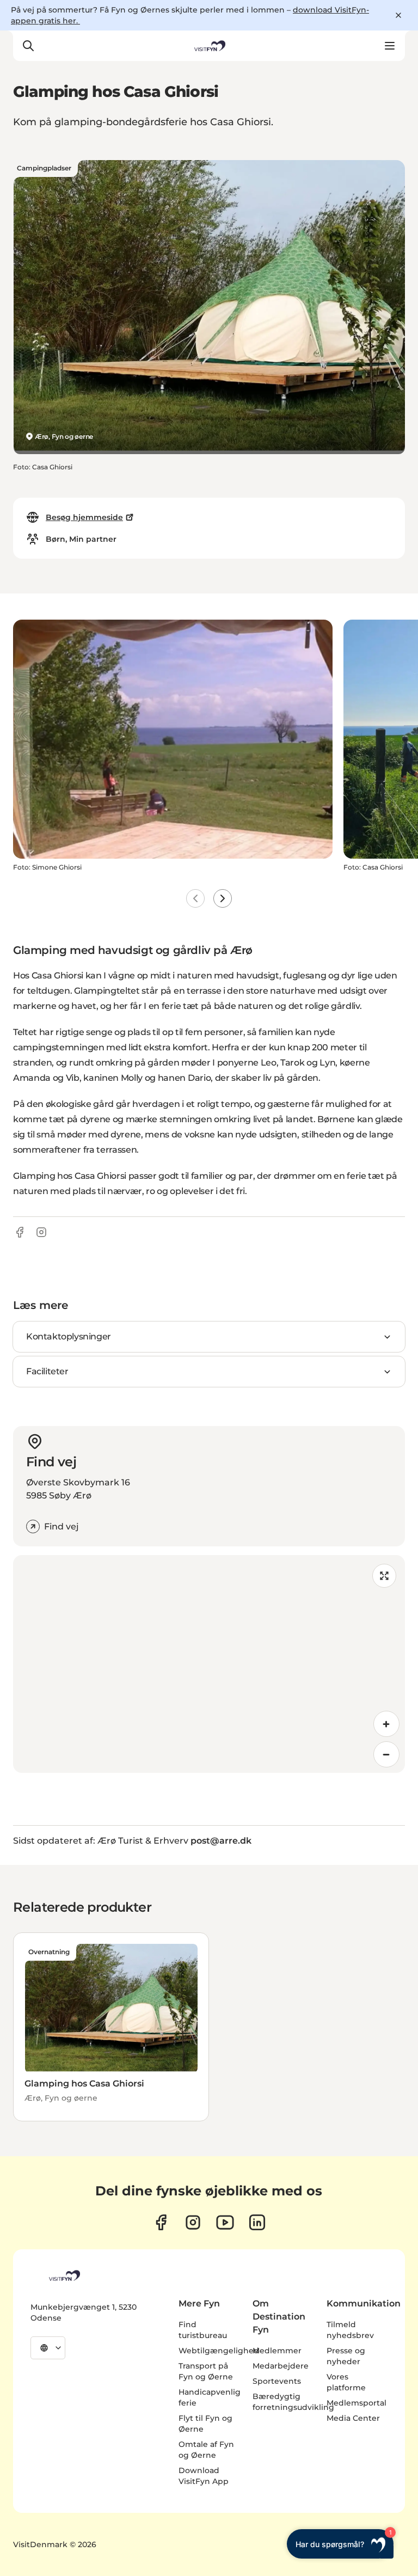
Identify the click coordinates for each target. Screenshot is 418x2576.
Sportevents (277, 2381)
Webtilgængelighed (219, 2351)
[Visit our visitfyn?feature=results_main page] (225, 2222)
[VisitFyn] (64, 2275)
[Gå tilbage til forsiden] (209, 46)
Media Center (353, 2418)
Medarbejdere (281, 2366)
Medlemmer (277, 2351)
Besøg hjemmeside (84, 517)
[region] (209, 1664)
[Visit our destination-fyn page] (257, 2222)
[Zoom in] (386, 1724)
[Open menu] (390, 46)
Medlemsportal (356, 2403)
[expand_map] (384, 1576)
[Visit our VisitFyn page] (161, 2222)
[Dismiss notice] (398, 15)
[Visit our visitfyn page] (193, 2222)
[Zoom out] (386, 1754)
